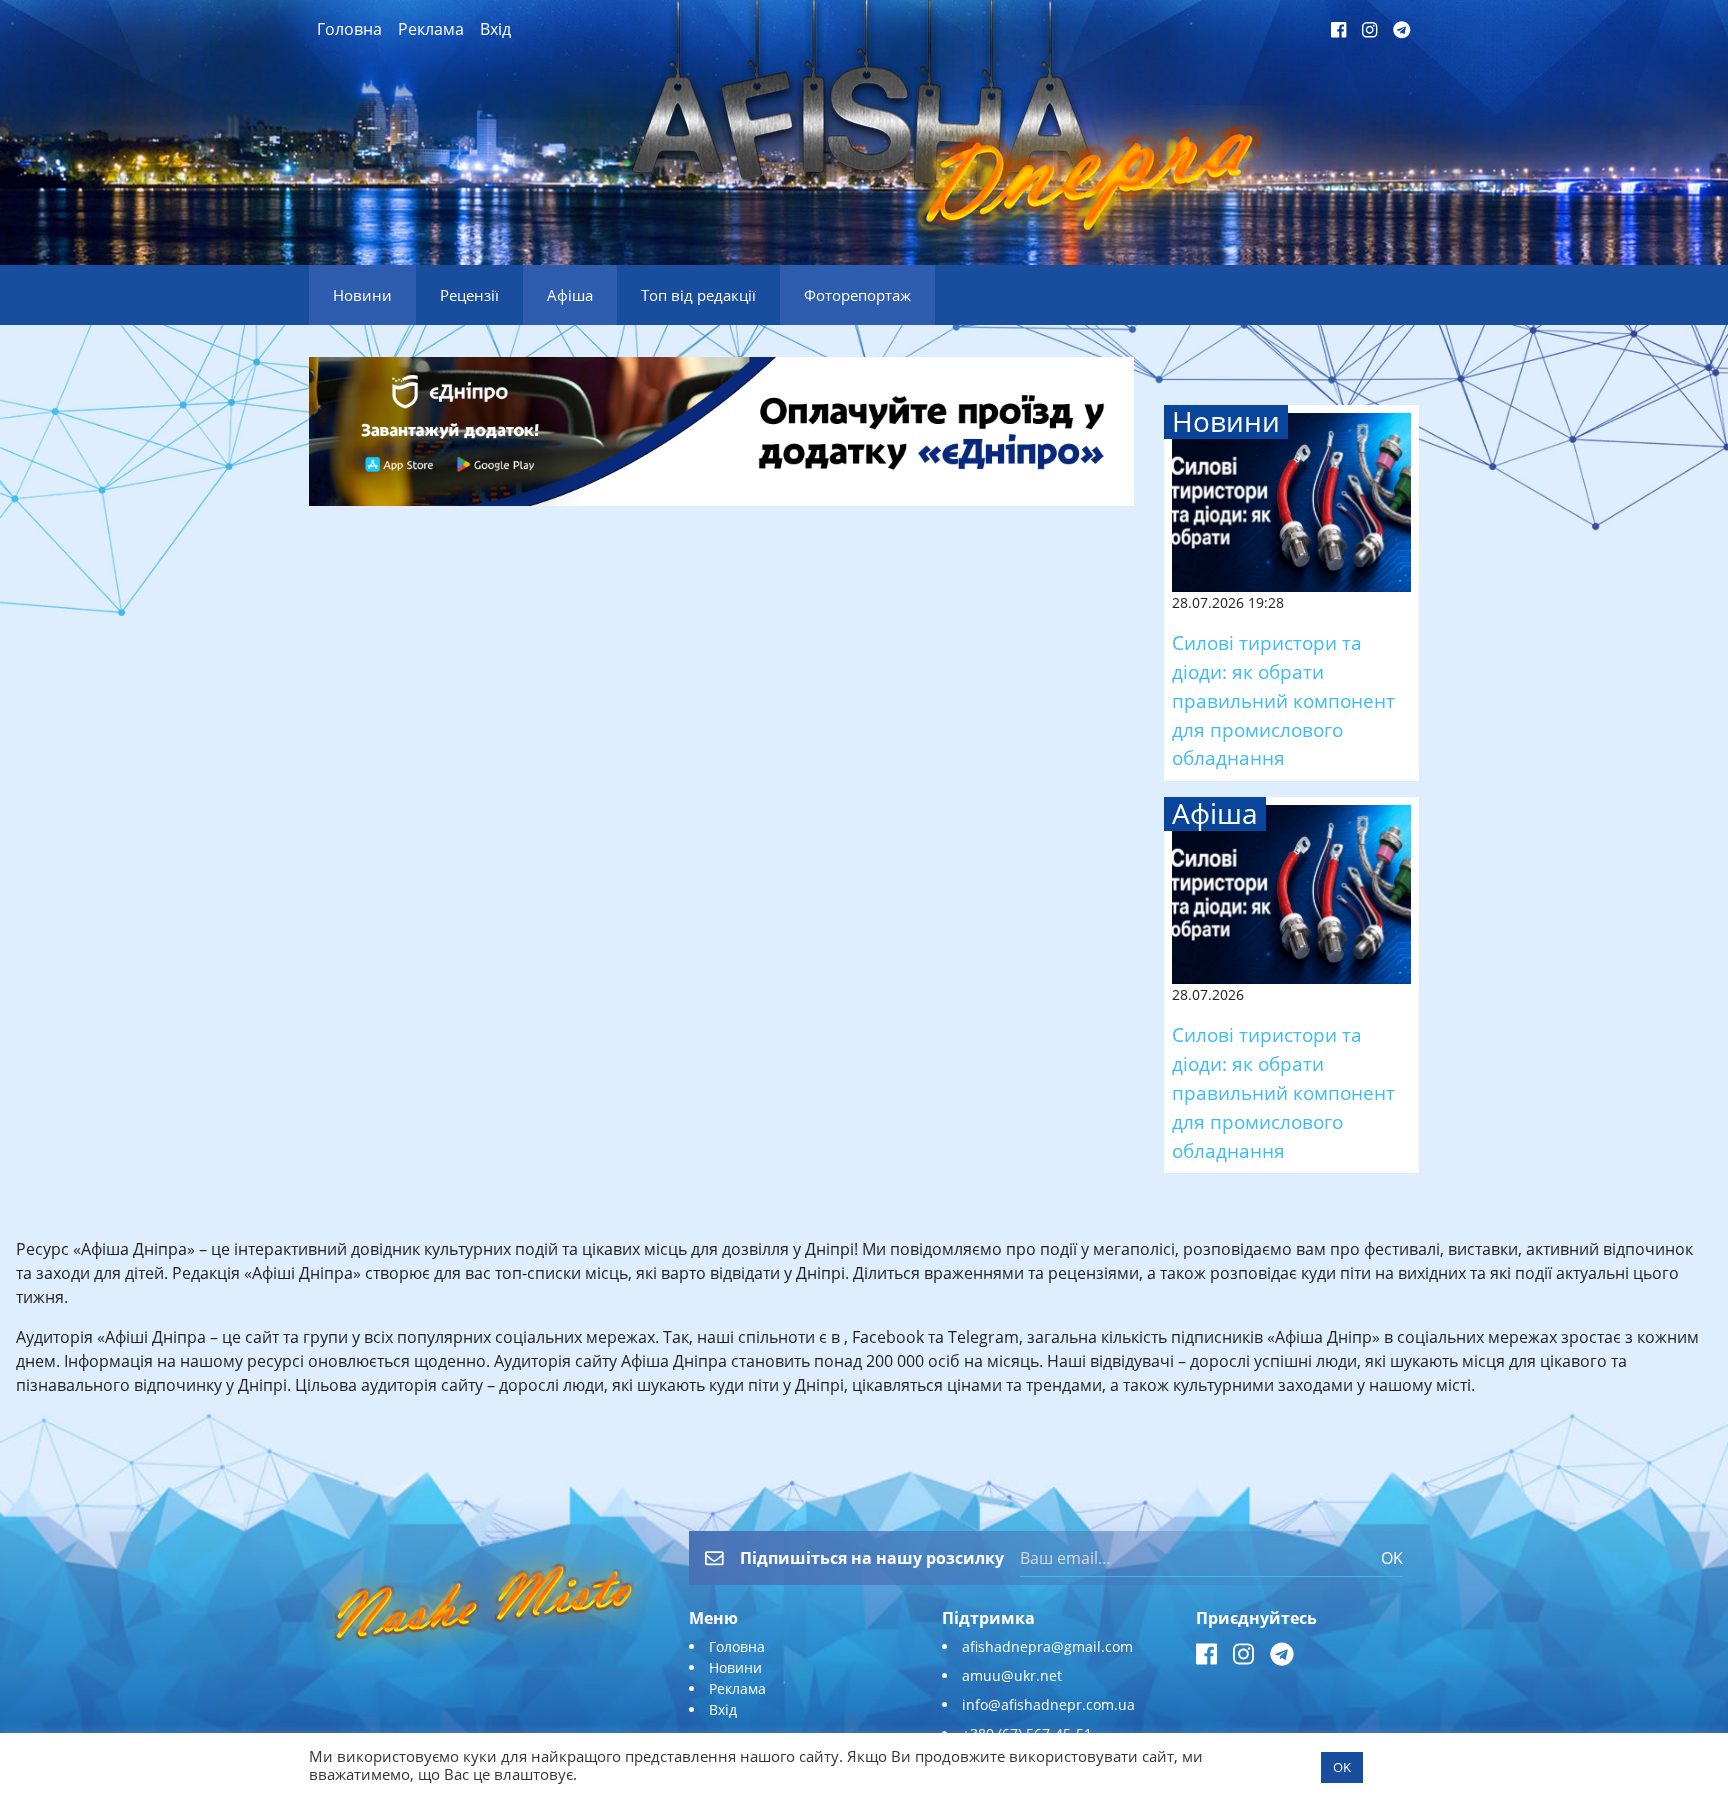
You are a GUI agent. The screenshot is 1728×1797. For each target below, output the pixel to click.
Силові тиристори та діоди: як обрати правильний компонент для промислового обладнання (1283, 700)
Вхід (495, 29)
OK (1392, 1558)
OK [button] (1342, 1767)
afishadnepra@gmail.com (1047, 1646)
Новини (735, 1667)
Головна (349, 29)
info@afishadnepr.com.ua (1048, 1704)
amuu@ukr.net (1012, 1675)
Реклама (431, 29)
